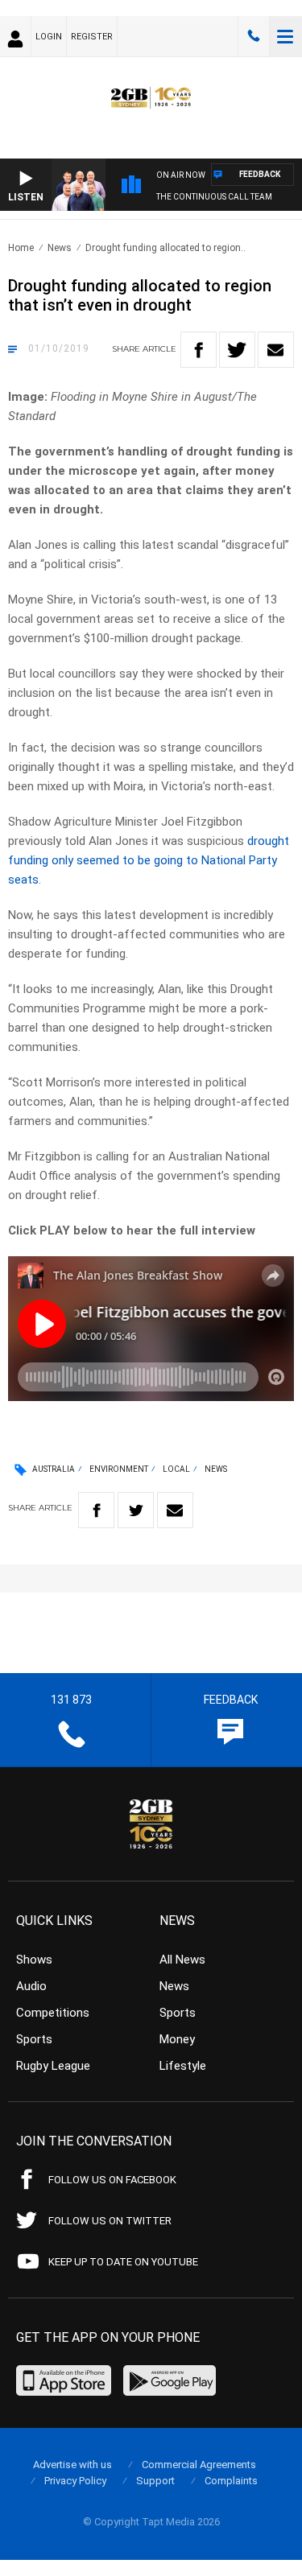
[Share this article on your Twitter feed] (237, 350)
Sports (34, 2039)
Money (177, 2039)
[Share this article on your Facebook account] (199, 350)
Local (176, 1469)
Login (49, 37)
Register (92, 37)
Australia (54, 1469)
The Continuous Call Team (214, 197)
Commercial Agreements (199, 2465)
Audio (31, 1986)
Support (155, 2481)
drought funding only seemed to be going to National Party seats (149, 860)
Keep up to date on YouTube (123, 2262)
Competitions (53, 2013)
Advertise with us (72, 2465)
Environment (119, 1469)
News (60, 248)
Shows (34, 1960)
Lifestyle (183, 2066)
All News (182, 1960)
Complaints (231, 2481)
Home (21, 248)
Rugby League (53, 2066)
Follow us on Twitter (110, 2221)
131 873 (254, 36)
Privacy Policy (75, 2481)
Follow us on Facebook (112, 2180)
